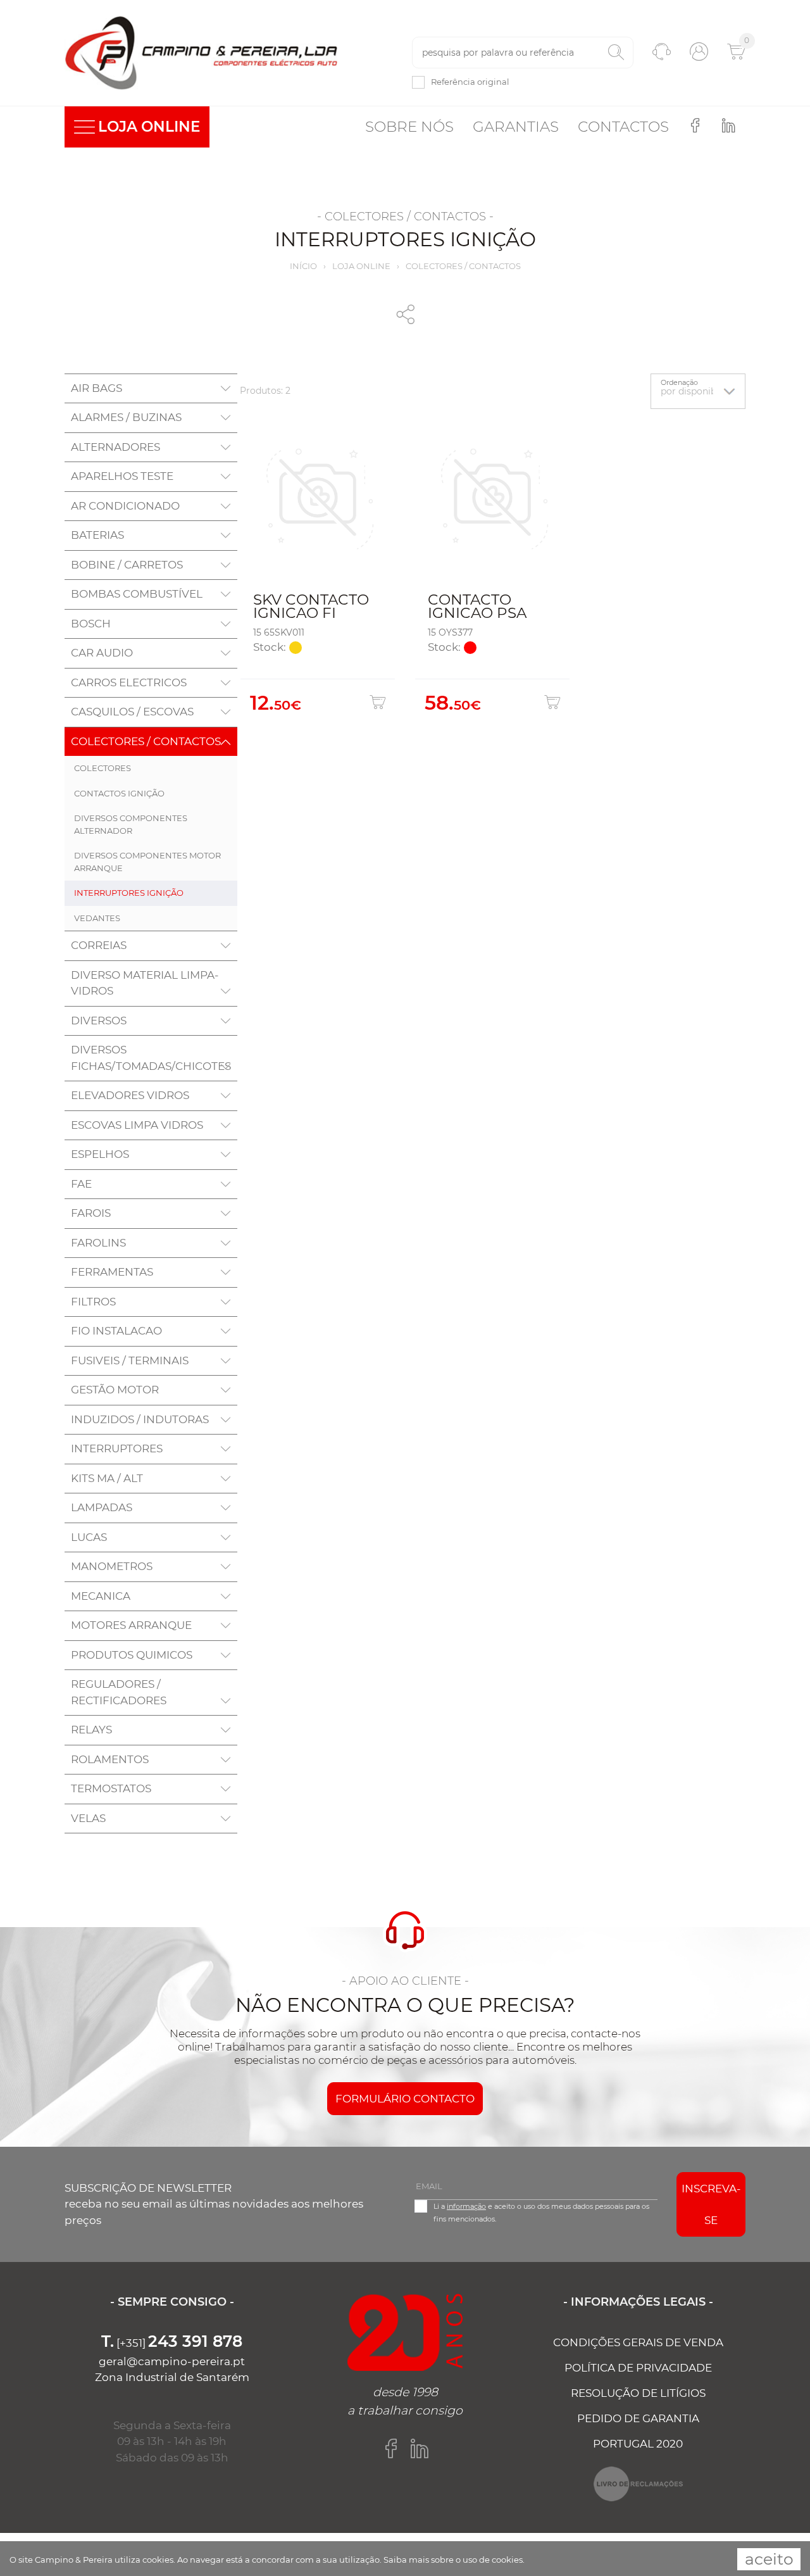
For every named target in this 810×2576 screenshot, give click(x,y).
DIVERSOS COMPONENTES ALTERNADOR (131, 824)
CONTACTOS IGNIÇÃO (119, 793)
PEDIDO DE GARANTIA (638, 2418)
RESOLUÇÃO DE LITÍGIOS (638, 2393)
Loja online (361, 266)
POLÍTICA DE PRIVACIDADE (638, 2368)
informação (466, 2206)
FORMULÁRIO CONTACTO (405, 2099)
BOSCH (91, 624)
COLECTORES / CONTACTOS (463, 266)
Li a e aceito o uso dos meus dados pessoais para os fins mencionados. (541, 2213)
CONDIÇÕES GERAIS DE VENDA (638, 2342)
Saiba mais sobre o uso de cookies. (454, 2560)
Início (303, 266)
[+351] (172, 2343)
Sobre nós (409, 127)
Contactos (623, 127)
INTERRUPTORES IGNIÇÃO (129, 893)
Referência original (470, 82)
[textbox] (523, 53)
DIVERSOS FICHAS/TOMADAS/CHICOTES (151, 1058)
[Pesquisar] (616, 53)
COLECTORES (103, 768)
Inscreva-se (711, 2204)
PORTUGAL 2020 (638, 2444)
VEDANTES (97, 918)
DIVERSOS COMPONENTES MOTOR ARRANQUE (147, 862)
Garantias (516, 127)
